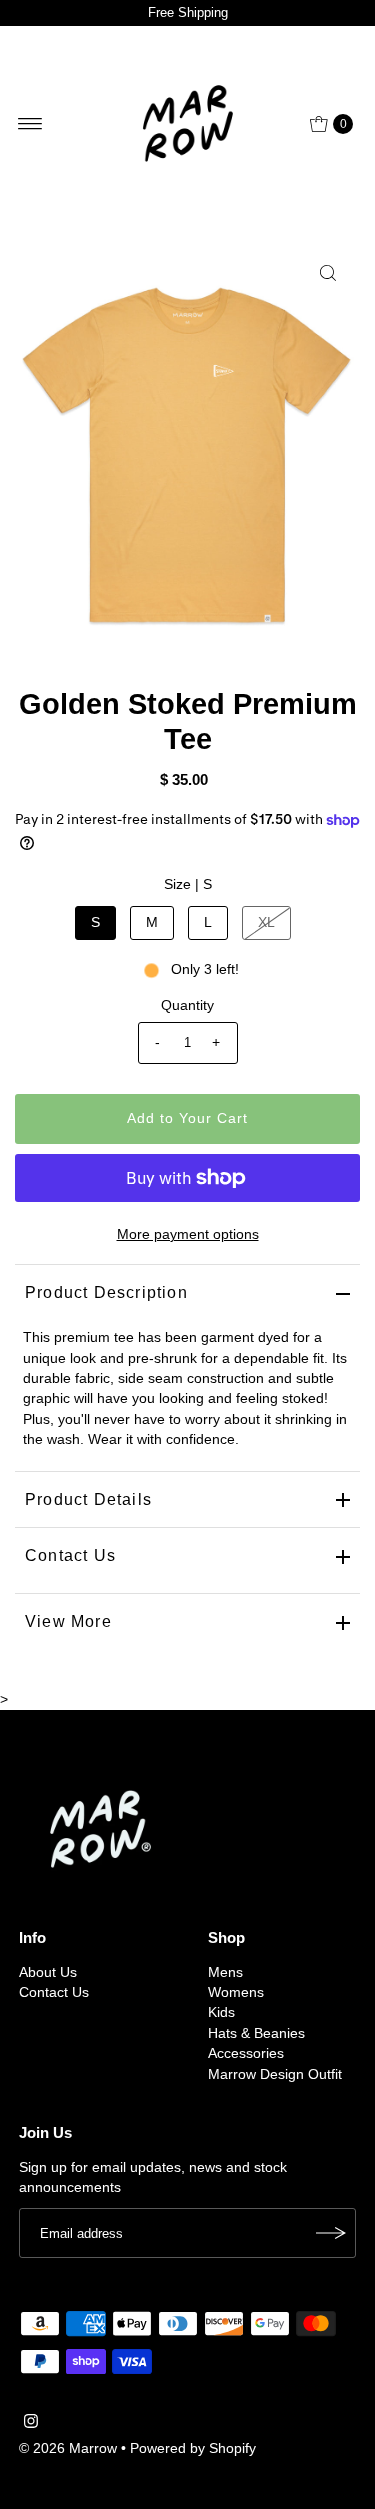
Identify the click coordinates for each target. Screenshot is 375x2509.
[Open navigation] (30, 124)
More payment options (188, 1234)
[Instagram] (31, 2424)
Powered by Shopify (193, 2448)
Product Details (88, 1499)
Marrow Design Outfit (275, 2074)
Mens (225, 1972)
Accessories (246, 2053)
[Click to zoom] (328, 273)
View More (68, 1621)
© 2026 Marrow (68, 2448)
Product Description (106, 1292)
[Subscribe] (331, 2233)
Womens (236, 1992)
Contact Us (70, 1555)
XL (266, 922)
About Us (48, 1972)
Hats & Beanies (256, 2033)
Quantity (187, 1005)
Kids (221, 2012)
